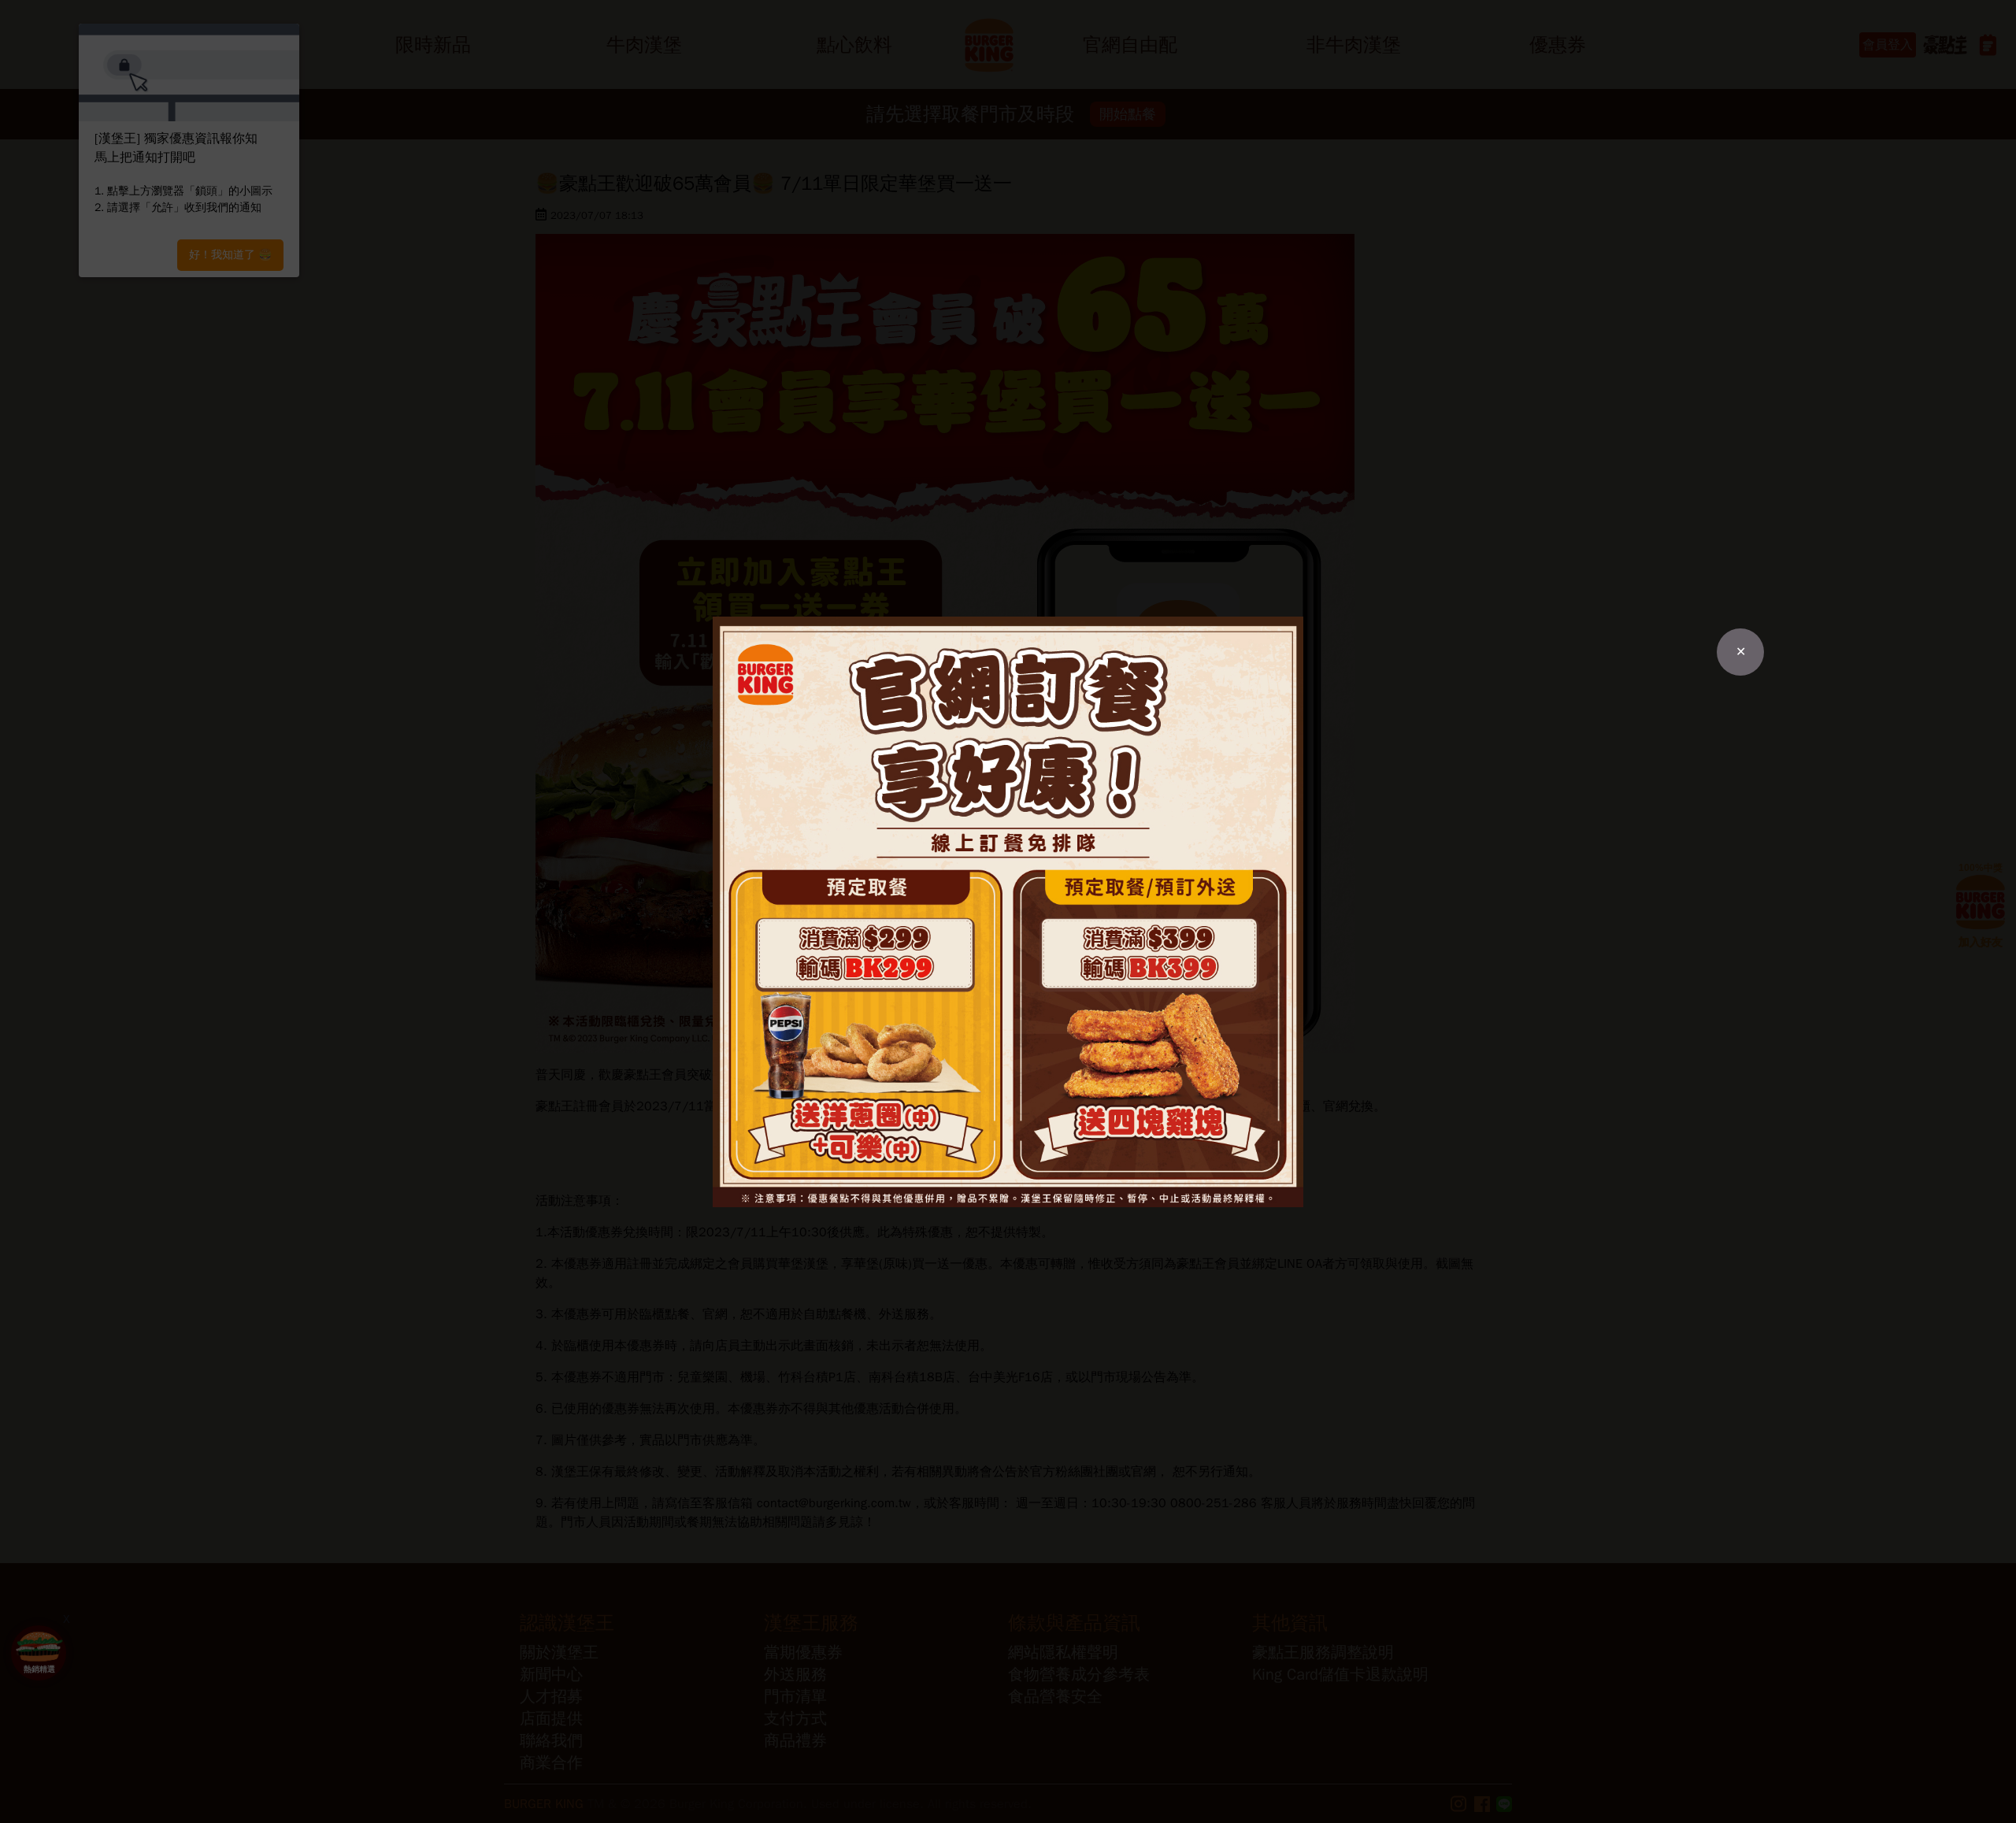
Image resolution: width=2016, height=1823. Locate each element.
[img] (1008, 912)
